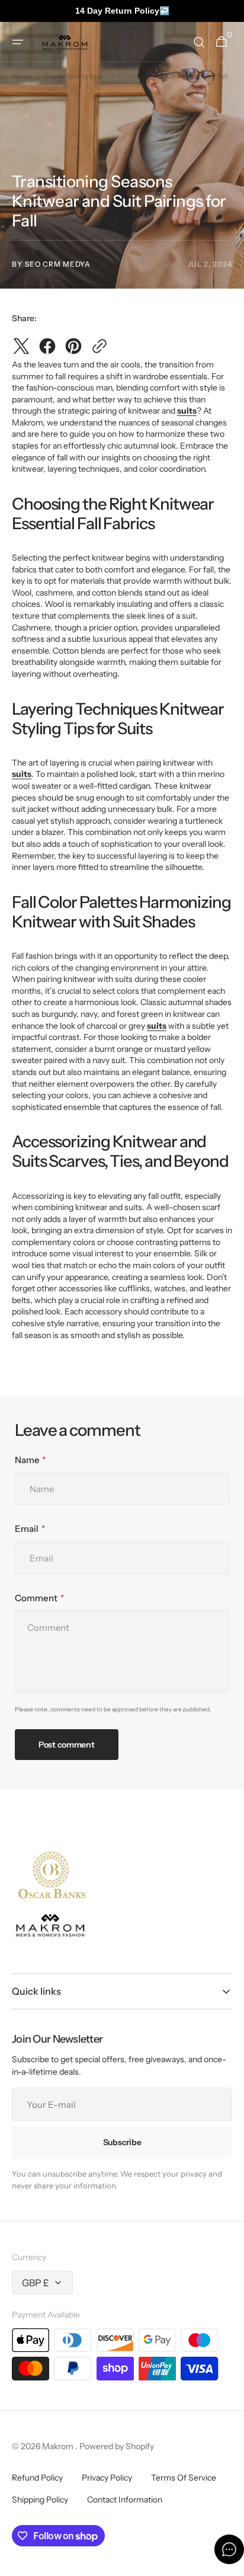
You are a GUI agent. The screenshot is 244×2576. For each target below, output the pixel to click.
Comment (36, 1598)
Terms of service (184, 2478)
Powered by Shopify (117, 2446)
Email (27, 1529)
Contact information (125, 2500)
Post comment (67, 1745)
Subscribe (122, 2142)
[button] (18, 42)
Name (27, 1460)
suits (187, 411)
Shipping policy (40, 2500)
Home (22, 76)
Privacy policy (107, 2478)
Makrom (59, 2446)
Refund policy (37, 2478)
